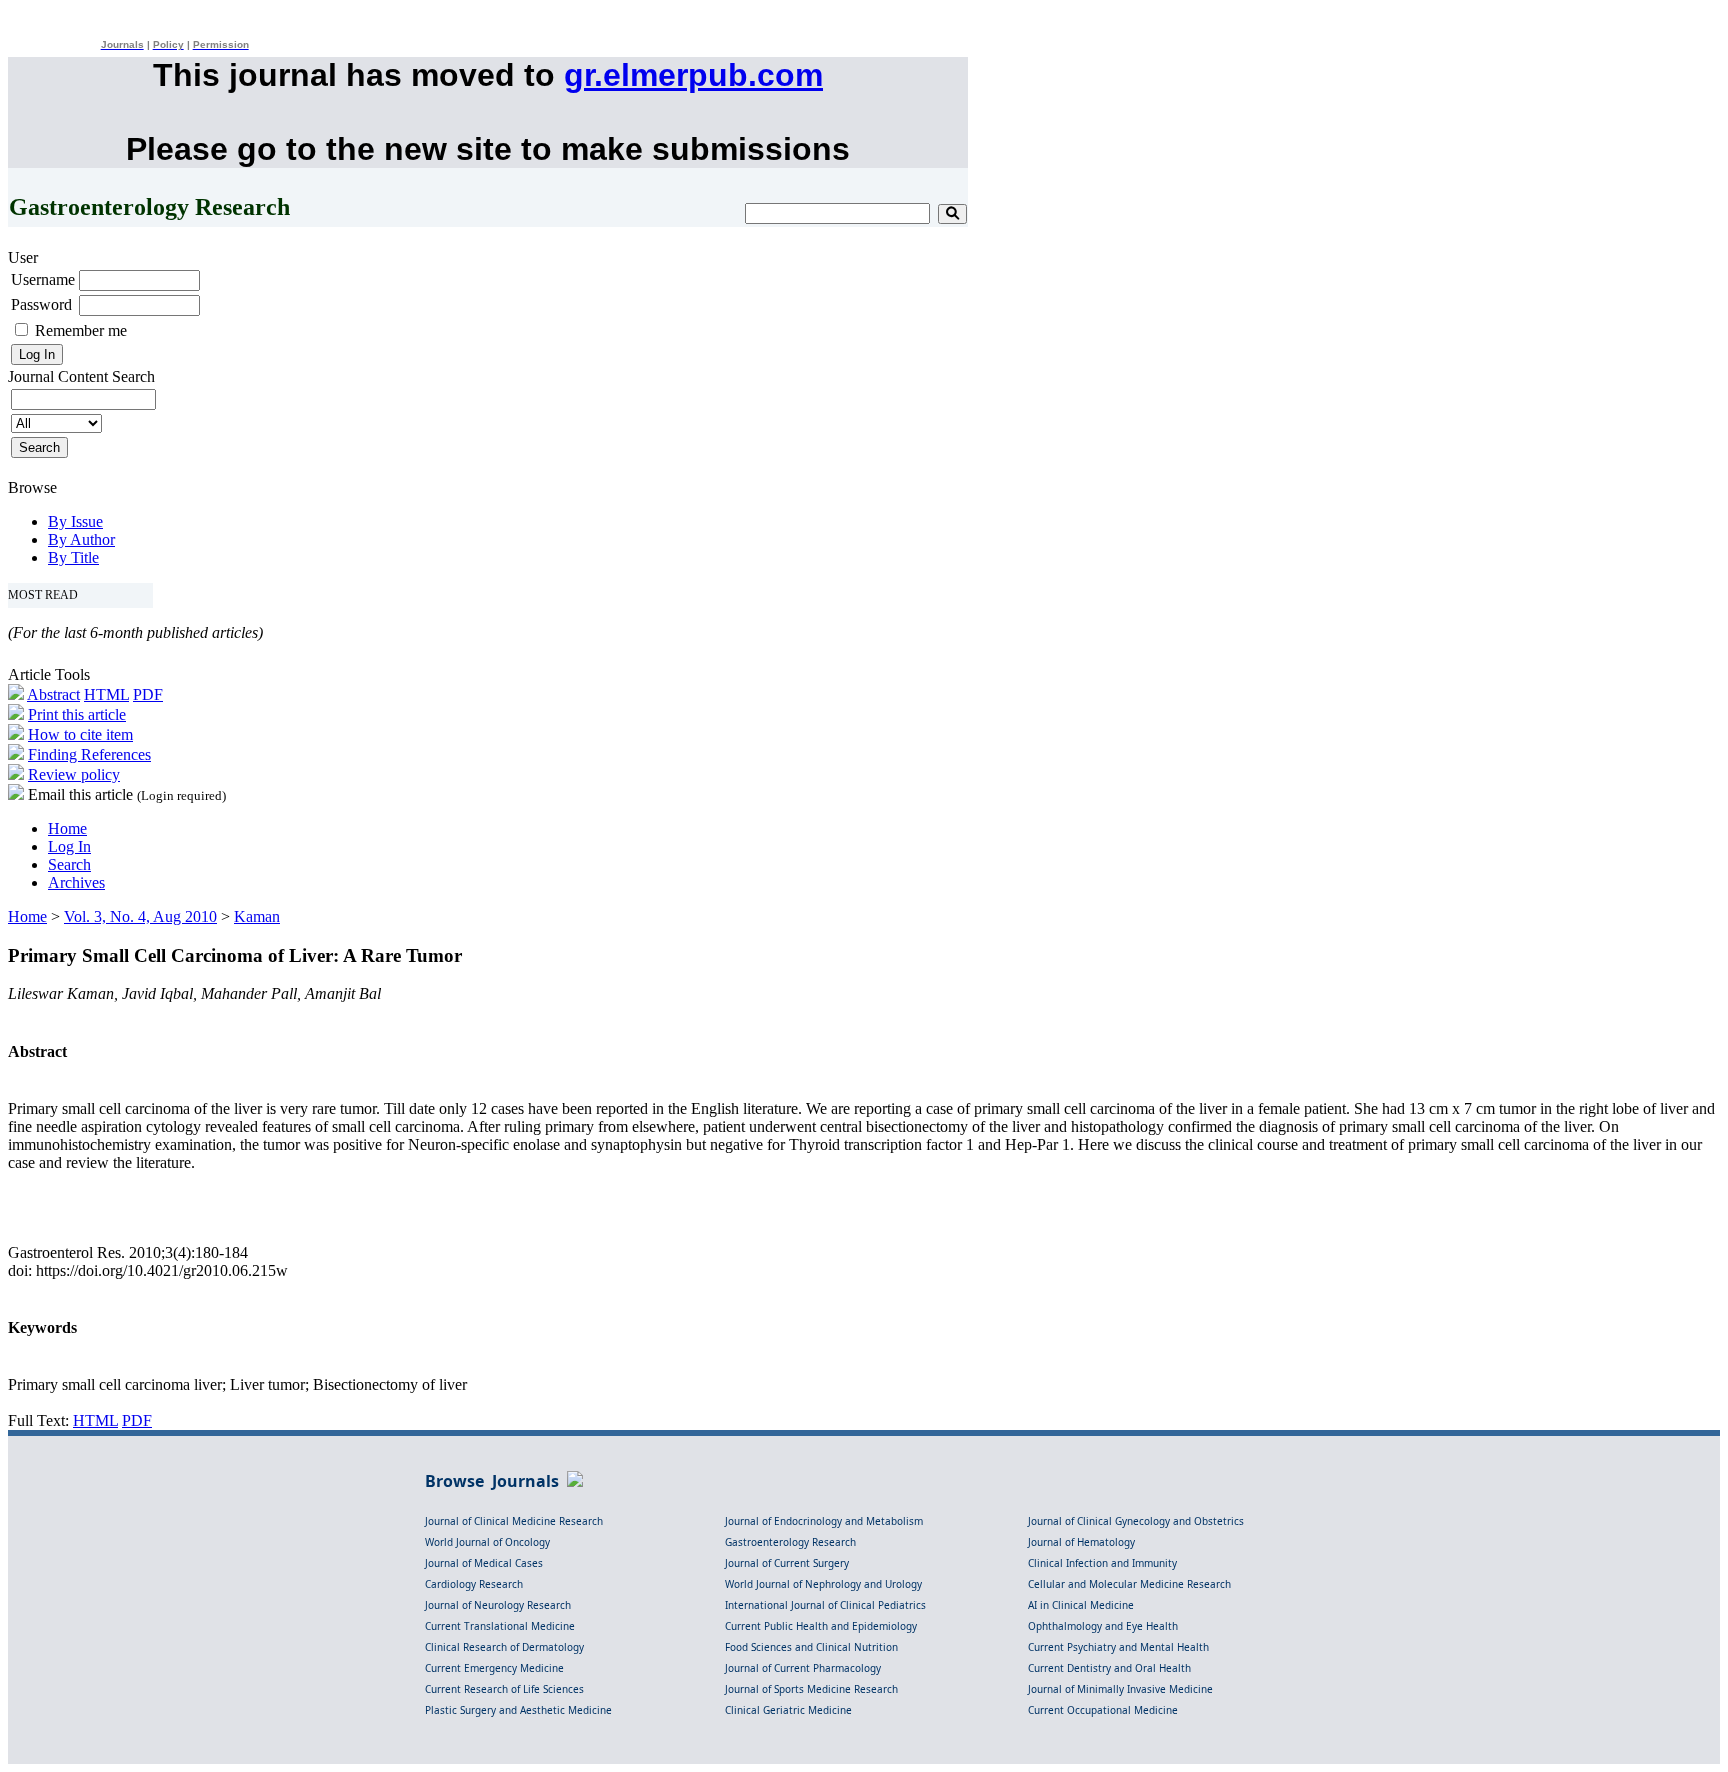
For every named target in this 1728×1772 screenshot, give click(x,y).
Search (69, 864)
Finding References (89, 754)
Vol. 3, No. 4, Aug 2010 (140, 916)
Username (43, 279)
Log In (69, 846)
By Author (81, 539)
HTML (106, 694)
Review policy (74, 774)
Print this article (77, 714)
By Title (73, 557)
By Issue (75, 521)
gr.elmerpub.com (693, 75)
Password (41, 304)
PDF (148, 694)
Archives (76, 882)
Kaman (257, 916)
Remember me (81, 330)
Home (67, 828)
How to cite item (80, 734)
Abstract (53, 694)
